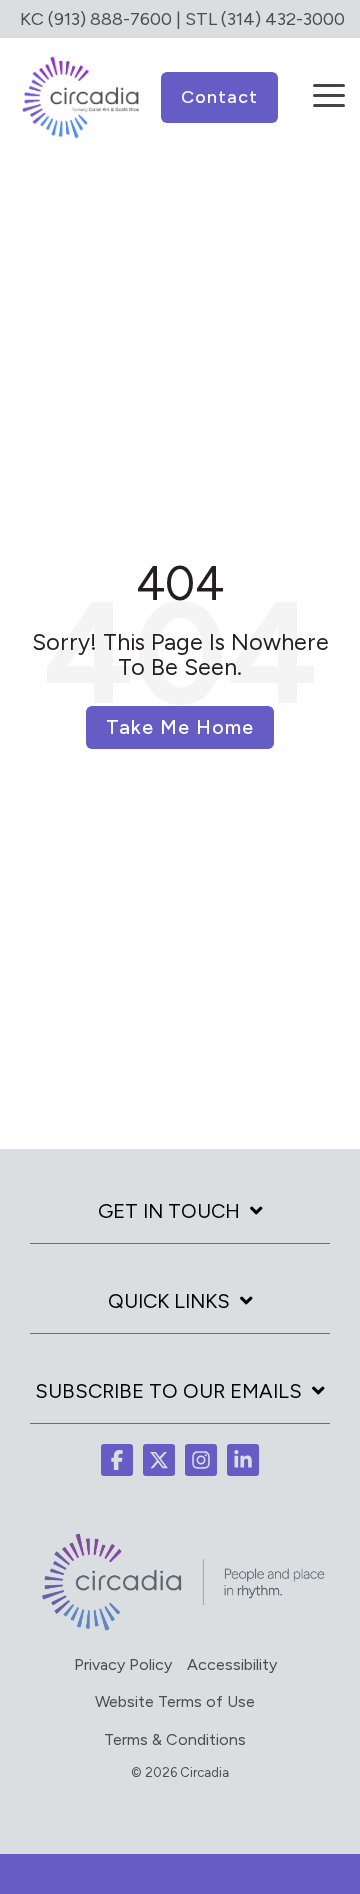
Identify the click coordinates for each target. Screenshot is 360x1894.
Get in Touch (169, 1211)
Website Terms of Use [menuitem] (175, 1701)
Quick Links (169, 1301)
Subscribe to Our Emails (168, 1391)
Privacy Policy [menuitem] (123, 1664)
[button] (329, 82)
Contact (219, 97)
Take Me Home (180, 727)
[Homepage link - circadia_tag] (180, 1627)
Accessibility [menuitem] (232, 1664)
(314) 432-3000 (283, 19)
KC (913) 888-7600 (96, 19)
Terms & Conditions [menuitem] (175, 1739)
